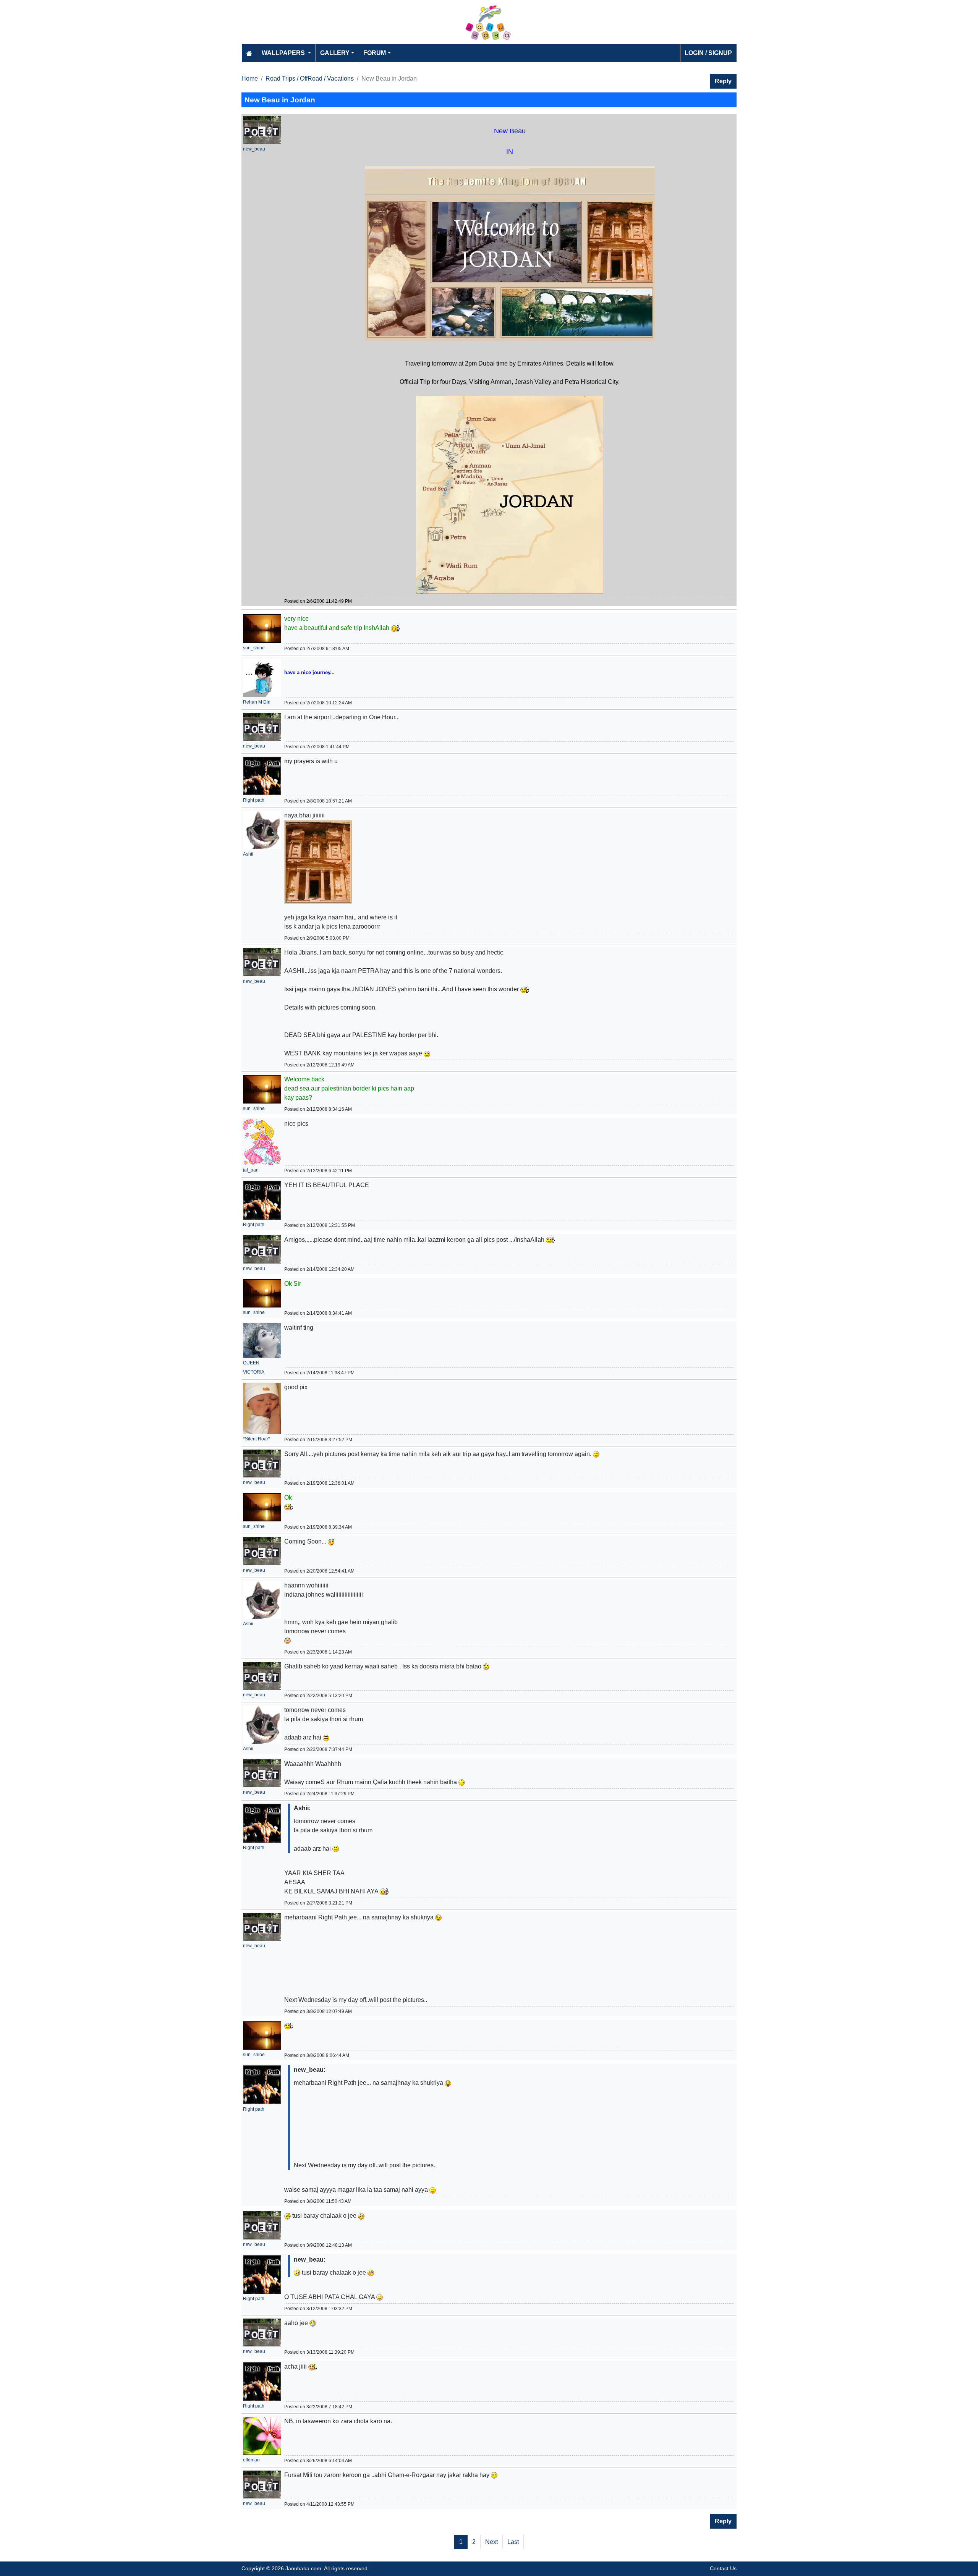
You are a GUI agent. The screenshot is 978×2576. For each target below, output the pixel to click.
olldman (251, 2460)
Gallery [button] (335, 53)
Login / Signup (708, 53)
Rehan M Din (257, 702)
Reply (723, 81)
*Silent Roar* (257, 1439)
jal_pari (251, 1170)
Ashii (248, 854)
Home (250, 78)
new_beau (254, 149)
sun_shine (254, 648)
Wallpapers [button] (284, 53)
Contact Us (723, 2568)
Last (513, 2542)
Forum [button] (375, 53)
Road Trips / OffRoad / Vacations (310, 78)
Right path (254, 800)
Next (491, 2542)
